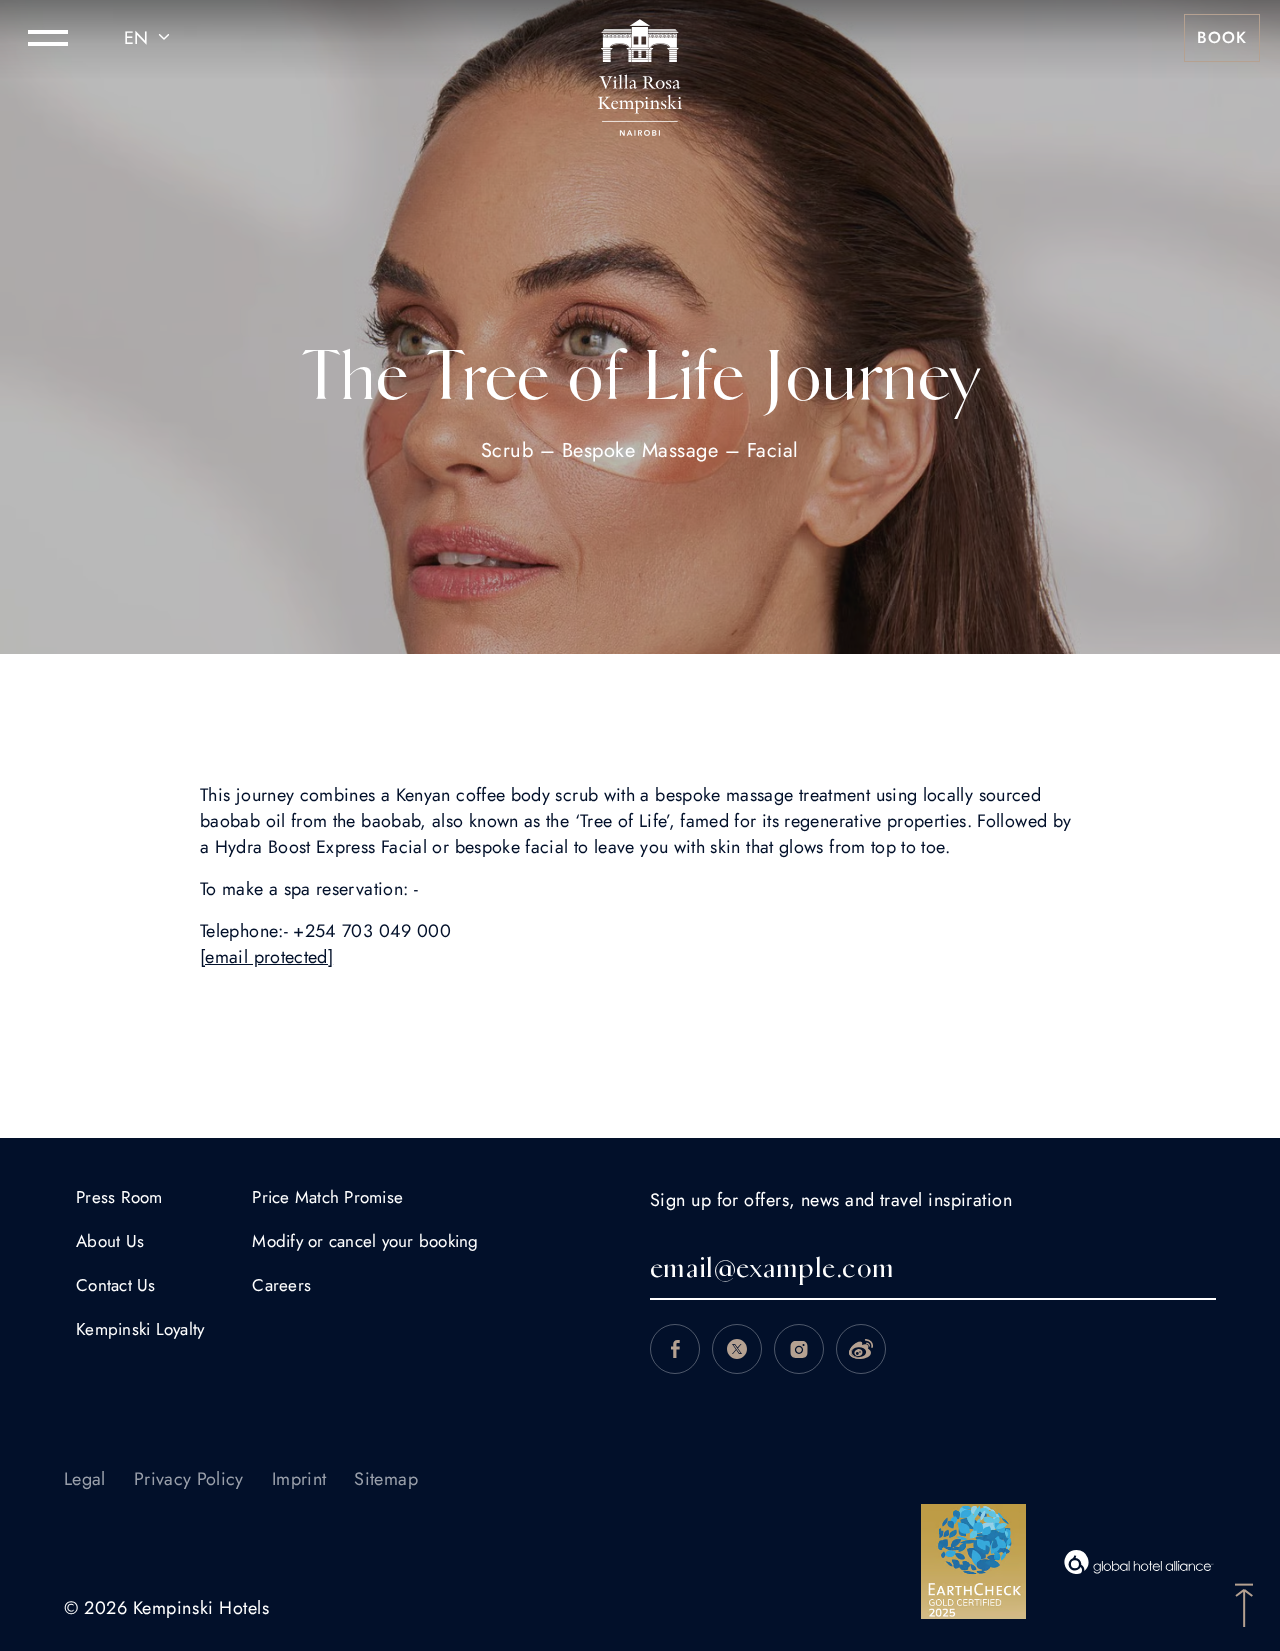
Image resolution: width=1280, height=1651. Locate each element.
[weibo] (861, 1349)
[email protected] (266, 957)
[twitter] (737, 1349)
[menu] (48, 38)
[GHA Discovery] (1139, 1562)
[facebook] (675, 1349)
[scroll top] (1244, 1603)
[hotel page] (640, 38)
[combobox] (150, 38)
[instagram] (799, 1349)
